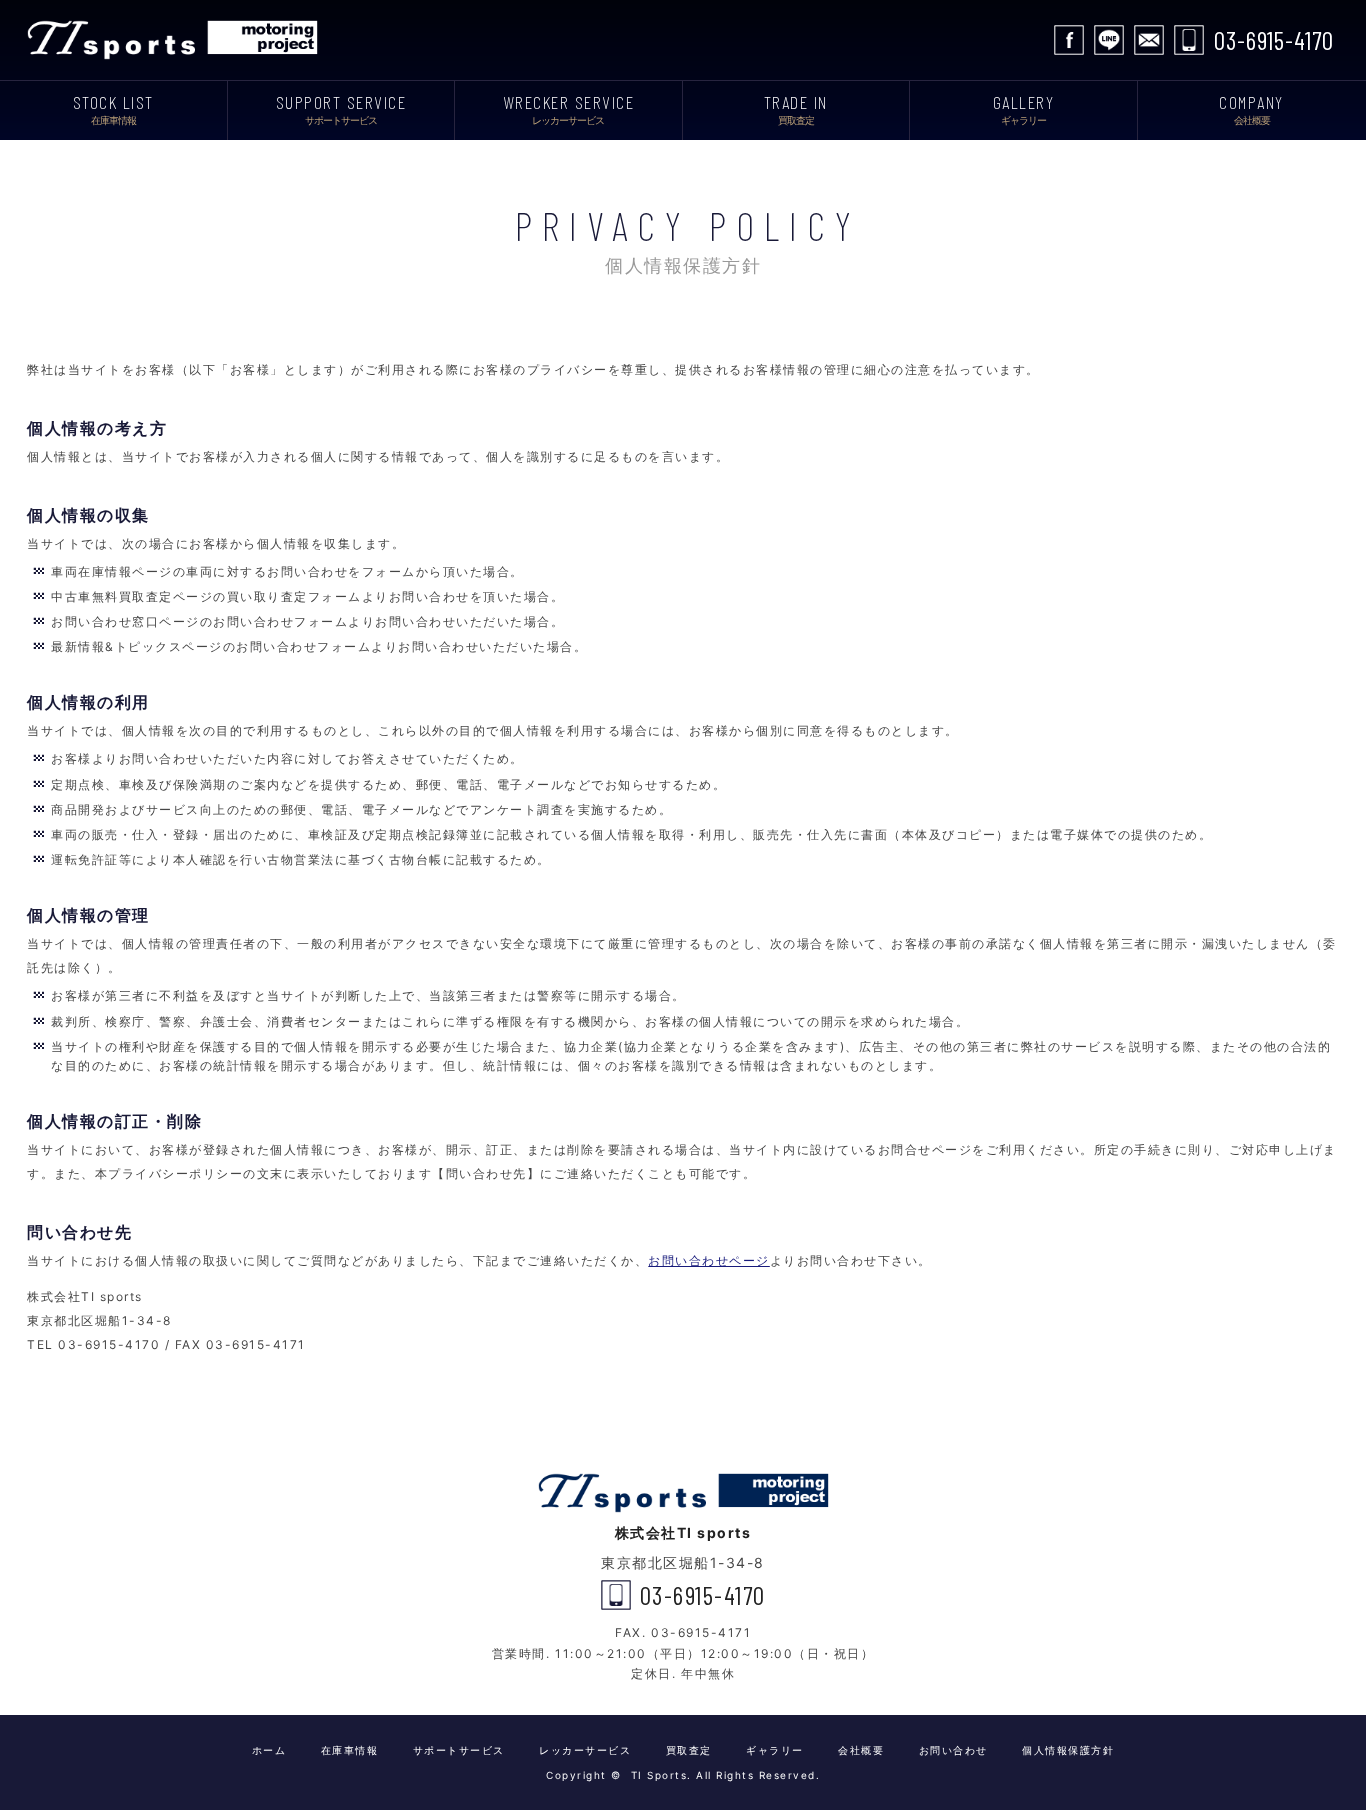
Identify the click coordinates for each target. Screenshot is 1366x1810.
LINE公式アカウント (1109, 40)
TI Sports (177, 40)
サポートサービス (459, 1750)
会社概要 (861, 1750)
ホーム (269, 1750)
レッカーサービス (585, 1750)
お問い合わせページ (709, 1260)
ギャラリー (775, 1750)
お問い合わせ (1149, 40)
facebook (1069, 40)
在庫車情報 (350, 1750)
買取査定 (689, 1750)
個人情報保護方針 (1068, 1750)
